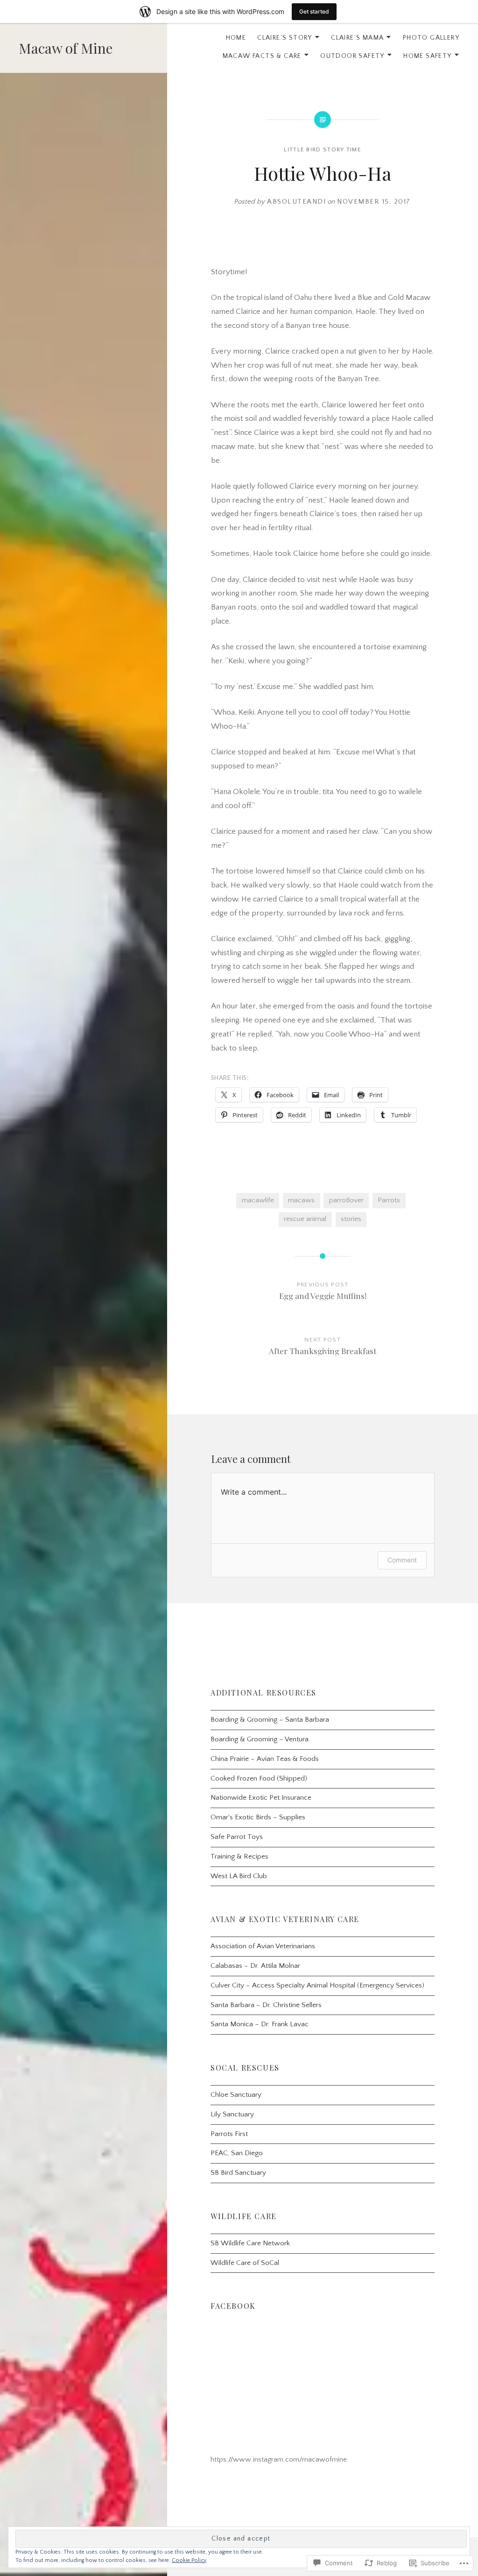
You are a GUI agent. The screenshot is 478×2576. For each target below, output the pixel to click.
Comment (402, 1560)
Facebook (233, 2306)
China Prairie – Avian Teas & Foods (265, 1759)
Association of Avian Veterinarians (263, 1946)
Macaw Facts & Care (262, 56)
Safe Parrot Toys (237, 1837)
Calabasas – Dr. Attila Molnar (255, 1966)
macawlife (258, 1200)
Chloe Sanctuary (236, 2095)
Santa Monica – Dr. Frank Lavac (260, 2024)
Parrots (389, 1200)
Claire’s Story (285, 38)
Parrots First (229, 2134)
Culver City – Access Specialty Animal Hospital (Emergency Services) (317, 1985)
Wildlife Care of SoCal (245, 2263)
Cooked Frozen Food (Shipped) (259, 1778)
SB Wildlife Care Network (250, 2243)
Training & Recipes (239, 1856)
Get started (314, 11)
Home (236, 38)
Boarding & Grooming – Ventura (260, 1739)
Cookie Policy (189, 2560)
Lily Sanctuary (232, 2114)
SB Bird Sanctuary (238, 2173)
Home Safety (427, 56)
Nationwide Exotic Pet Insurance (261, 1798)
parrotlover (346, 1200)
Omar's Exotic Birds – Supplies (258, 1817)
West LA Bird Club (239, 1876)
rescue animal (305, 1219)
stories (351, 1219)
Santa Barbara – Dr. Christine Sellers (266, 2005)
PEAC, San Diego (237, 2153)
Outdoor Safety (352, 56)
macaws (301, 1200)
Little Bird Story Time (323, 149)
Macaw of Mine (66, 48)
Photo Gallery (431, 38)
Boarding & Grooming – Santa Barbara (270, 1720)
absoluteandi (296, 202)
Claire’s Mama (357, 38)
